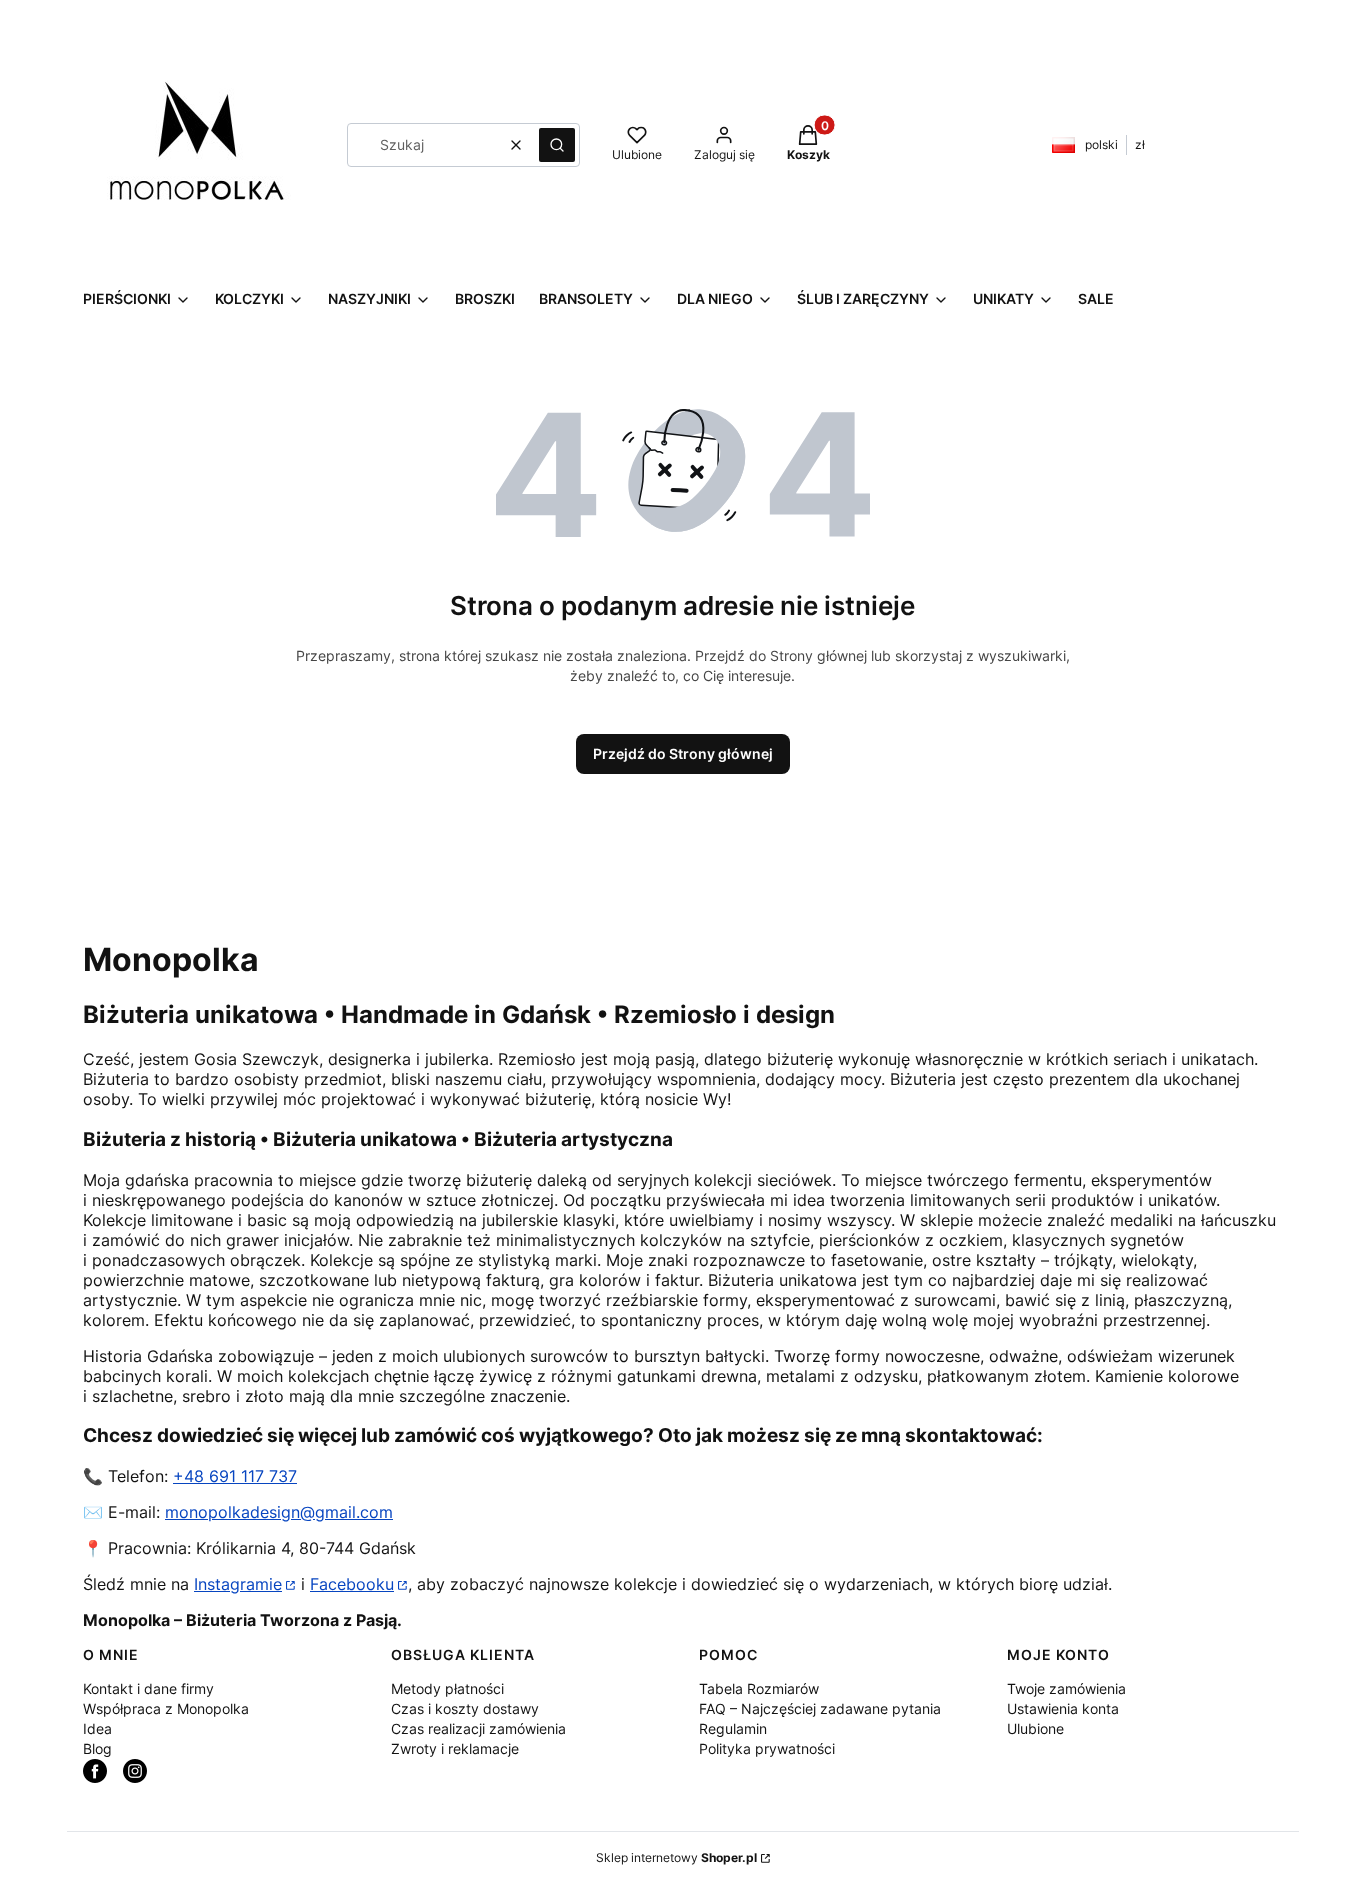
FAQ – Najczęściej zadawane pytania (820, 1708)
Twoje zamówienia (1066, 1688)
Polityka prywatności (767, 1748)
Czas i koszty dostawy (465, 1708)
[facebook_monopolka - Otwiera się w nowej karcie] (95, 1771)
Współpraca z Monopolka (166, 1708)
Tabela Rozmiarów (759, 1688)
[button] (557, 145)
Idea (97, 1728)
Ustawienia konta (1063, 1708)
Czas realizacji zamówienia (478, 1728)
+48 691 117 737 (235, 1476)
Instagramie (238, 1584)
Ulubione (1035, 1728)
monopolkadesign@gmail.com (279, 1512)
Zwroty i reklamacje (455, 1748)
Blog (97, 1748)
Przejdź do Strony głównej (683, 753)
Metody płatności (447, 1688)
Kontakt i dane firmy (148, 1688)
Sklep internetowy (676, 1857)
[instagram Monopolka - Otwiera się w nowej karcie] (135, 1771)
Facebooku (352, 1584)
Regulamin (733, 1728)
